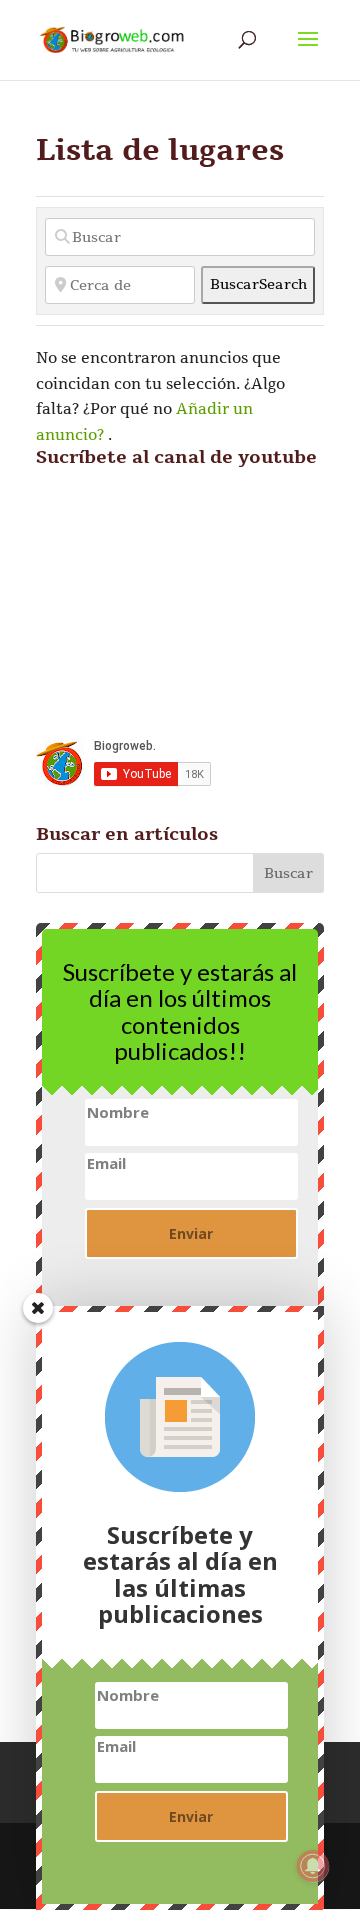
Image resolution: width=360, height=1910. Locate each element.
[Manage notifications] (313, 1866)
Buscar (258, 284)
